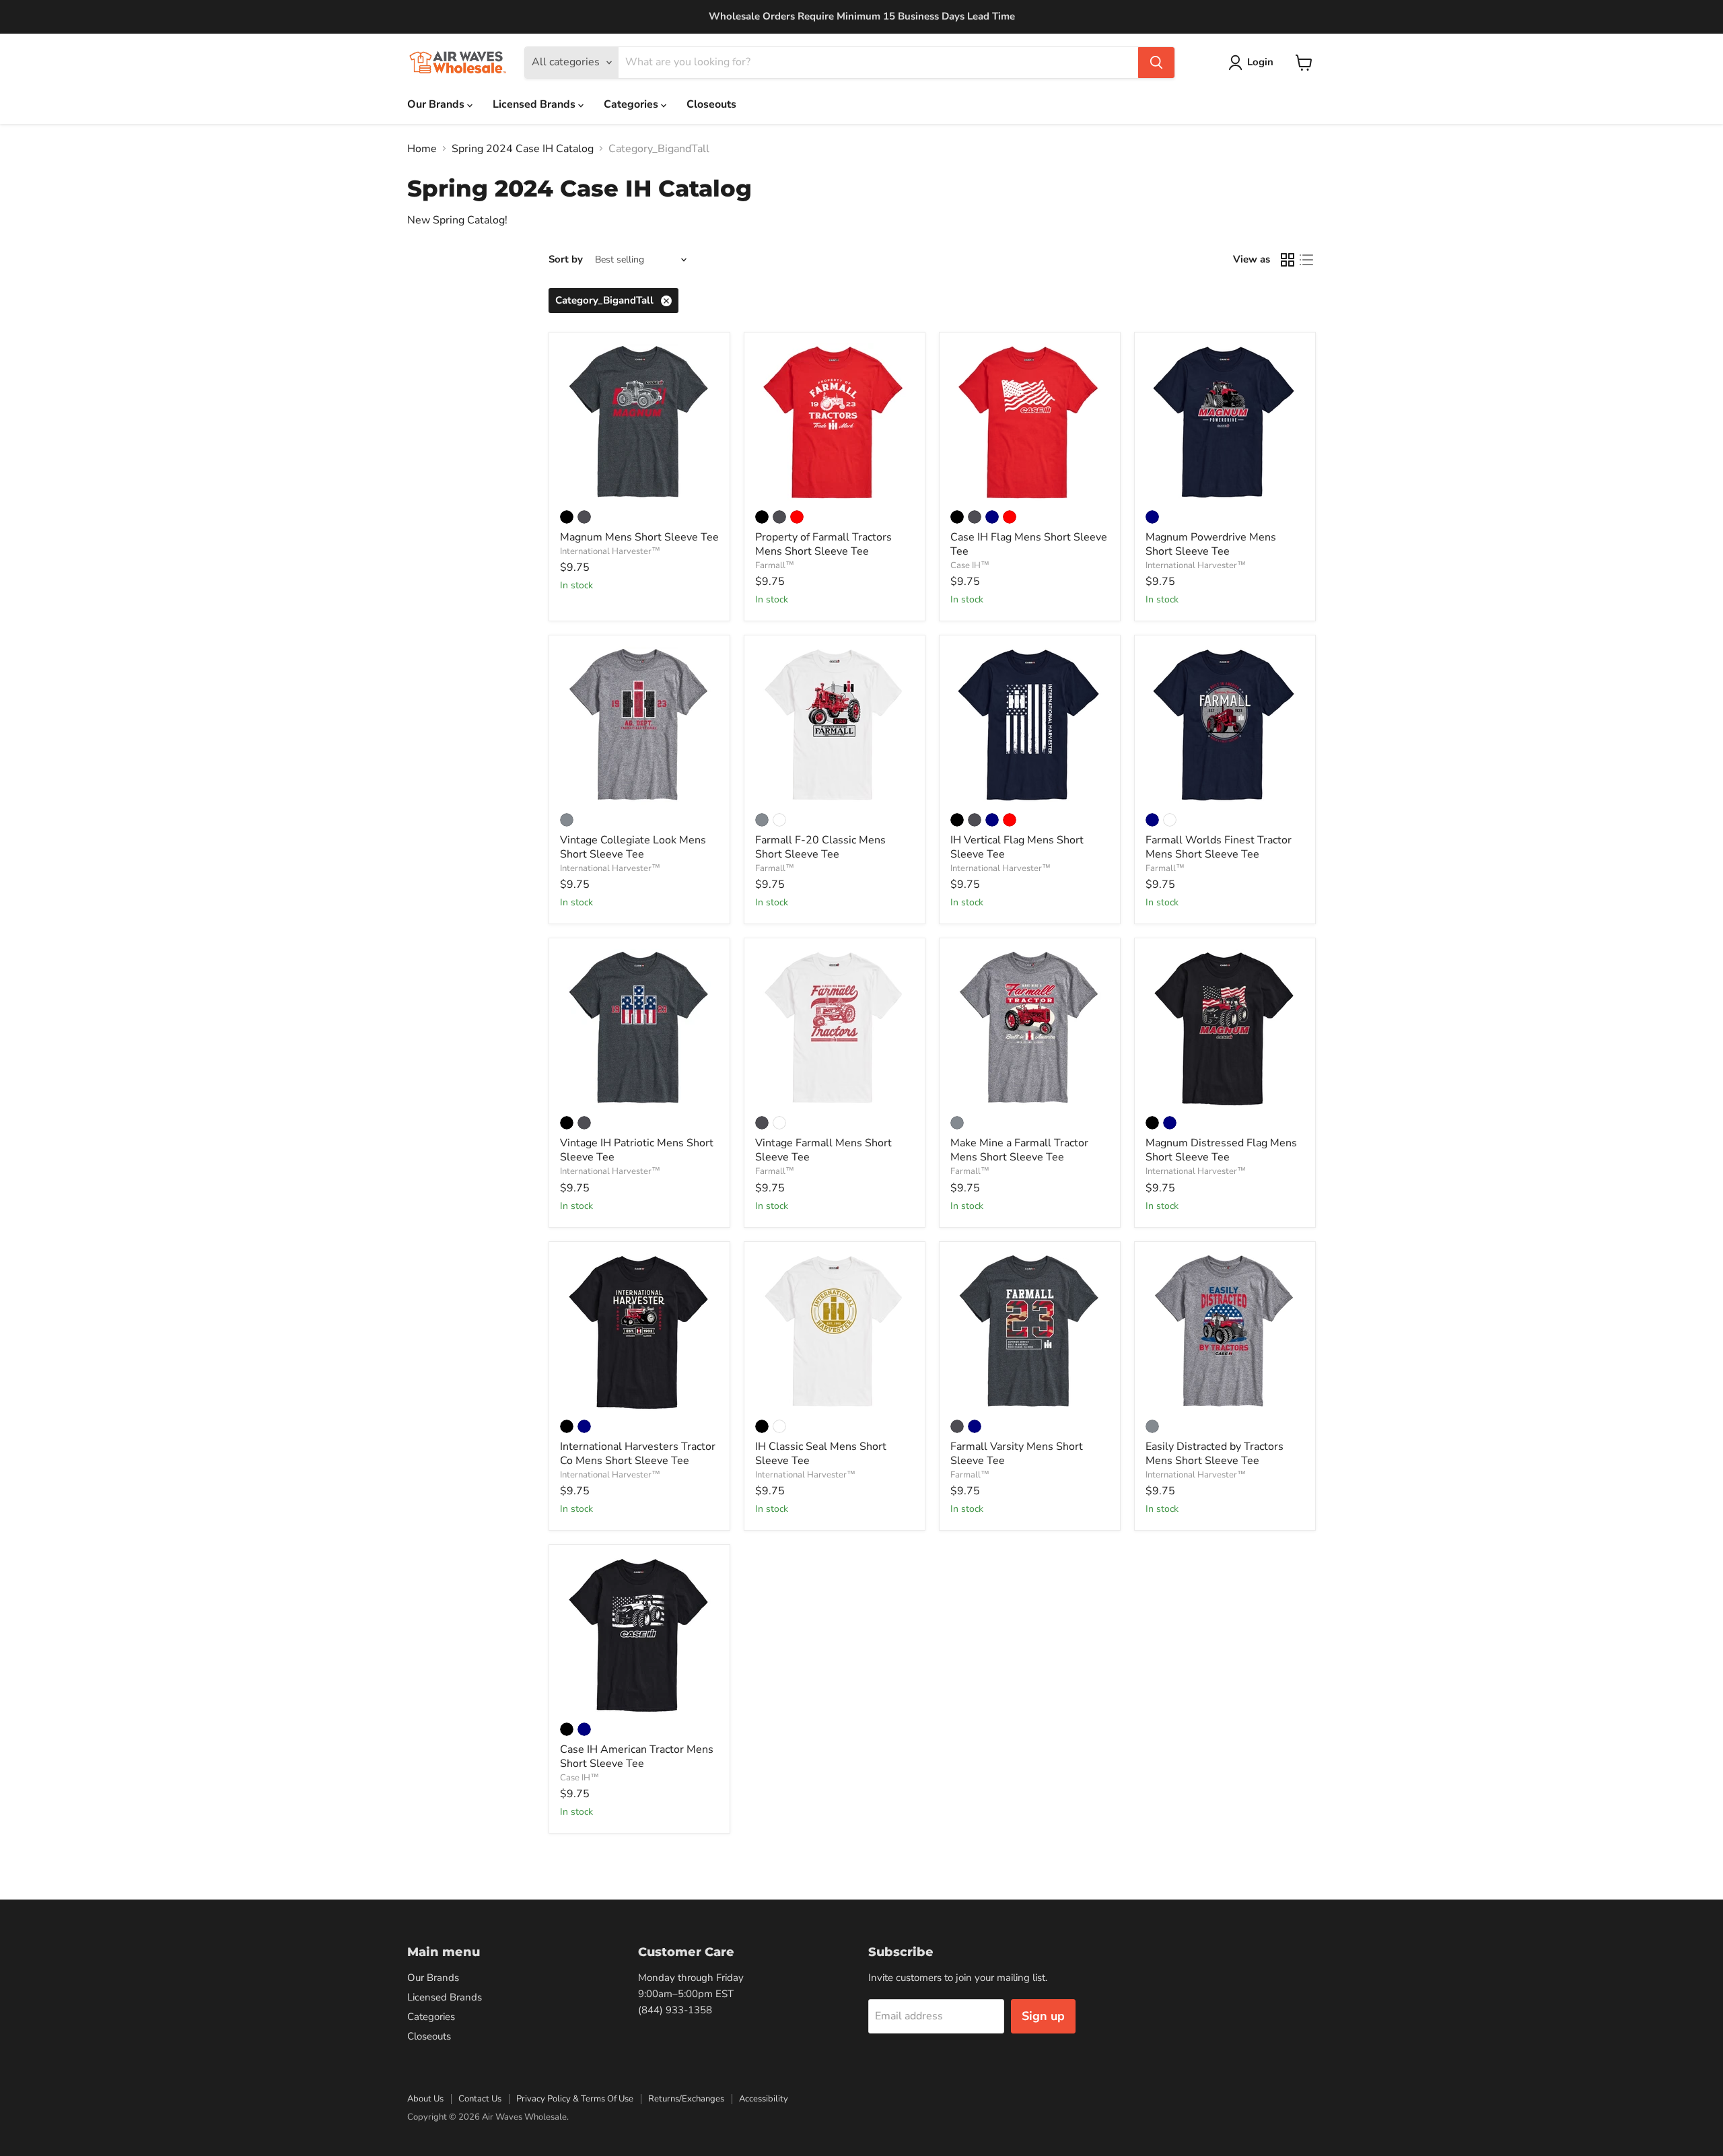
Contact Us (480, 2099)
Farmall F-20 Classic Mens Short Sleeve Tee (820, 847)
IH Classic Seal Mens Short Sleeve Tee (821, 1454)
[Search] (1156, 63)
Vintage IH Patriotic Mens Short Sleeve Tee (637, 1150)
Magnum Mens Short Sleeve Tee (639, 537)
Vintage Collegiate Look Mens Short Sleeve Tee (633, 847)
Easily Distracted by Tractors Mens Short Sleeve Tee (1215, 1454)
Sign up (1043, 2016)
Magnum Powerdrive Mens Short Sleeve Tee (1211, 544)
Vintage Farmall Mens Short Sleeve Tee (823, 1150)
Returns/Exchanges (686, 2099)
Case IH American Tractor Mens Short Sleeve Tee (637, 1757)
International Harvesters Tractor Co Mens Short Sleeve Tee (638, 1454)
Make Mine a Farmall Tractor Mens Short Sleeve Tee (1019, 1150)
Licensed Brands (535, 104)
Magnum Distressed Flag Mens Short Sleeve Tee (1221, 1150)
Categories (632, 104)
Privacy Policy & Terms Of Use (575, 2099)
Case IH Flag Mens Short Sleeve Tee (1029, 544)
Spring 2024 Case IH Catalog (523, 149)
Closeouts (711, 104)
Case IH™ (970, 565)
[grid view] (1288, 260)
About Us (425, 2099)
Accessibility (764, 2099)
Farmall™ (775, 565)
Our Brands (437, 104)
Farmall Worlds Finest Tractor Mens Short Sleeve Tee (1219, 847)
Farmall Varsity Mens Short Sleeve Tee (1017, 1454)
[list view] (1306, 260)
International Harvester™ (610, 551)
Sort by (566, 259)
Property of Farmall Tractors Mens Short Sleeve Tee (823, 544)
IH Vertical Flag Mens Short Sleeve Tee (1017, 847)
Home (422, 149)
